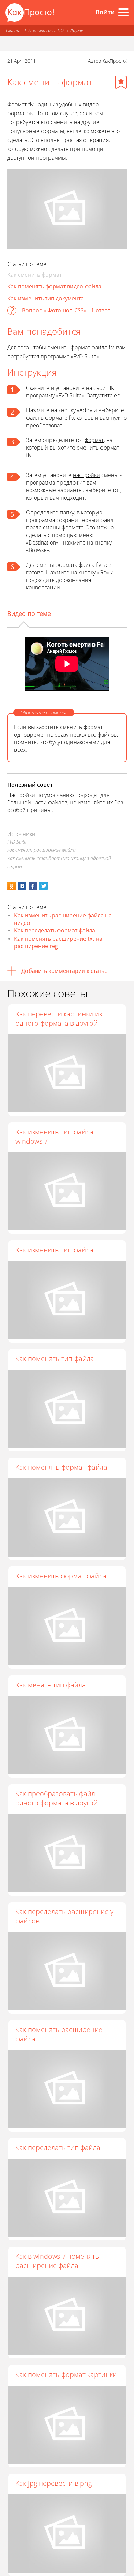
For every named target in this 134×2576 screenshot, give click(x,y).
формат (94, 440)
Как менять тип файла (51, 1685)
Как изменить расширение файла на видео (63, 919)
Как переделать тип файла (58, 2148)
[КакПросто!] (30, 13)
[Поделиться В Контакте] (22, 886)
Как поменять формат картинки (66, 2375)
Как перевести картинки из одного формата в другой (59, 1018)
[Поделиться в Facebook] (33, 886)
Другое (77, 30)
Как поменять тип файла (55, 1358)
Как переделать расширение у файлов (64, 1916)
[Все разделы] (123, 12)
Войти (105, 12)
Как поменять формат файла (61, 1467)
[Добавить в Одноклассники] (12, 886)
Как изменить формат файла (61, 1576)
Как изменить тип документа (46, 298)
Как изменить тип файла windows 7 (54, 1136)
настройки (86, 475)
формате (56, 418)
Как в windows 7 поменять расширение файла (57, 2261)
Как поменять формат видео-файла (54, 286)
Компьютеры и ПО (46, 30)
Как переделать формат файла (55, 930)
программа (41, 482)
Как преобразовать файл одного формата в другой (57, 1798)
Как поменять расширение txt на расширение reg (58, 942)
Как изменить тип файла (54, 1250)
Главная (14, 30)
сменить (88, 448)
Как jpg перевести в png (54, 2483)
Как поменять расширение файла (59, 2034)
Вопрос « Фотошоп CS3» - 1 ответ (66, 310)
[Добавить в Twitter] (43, 886)
